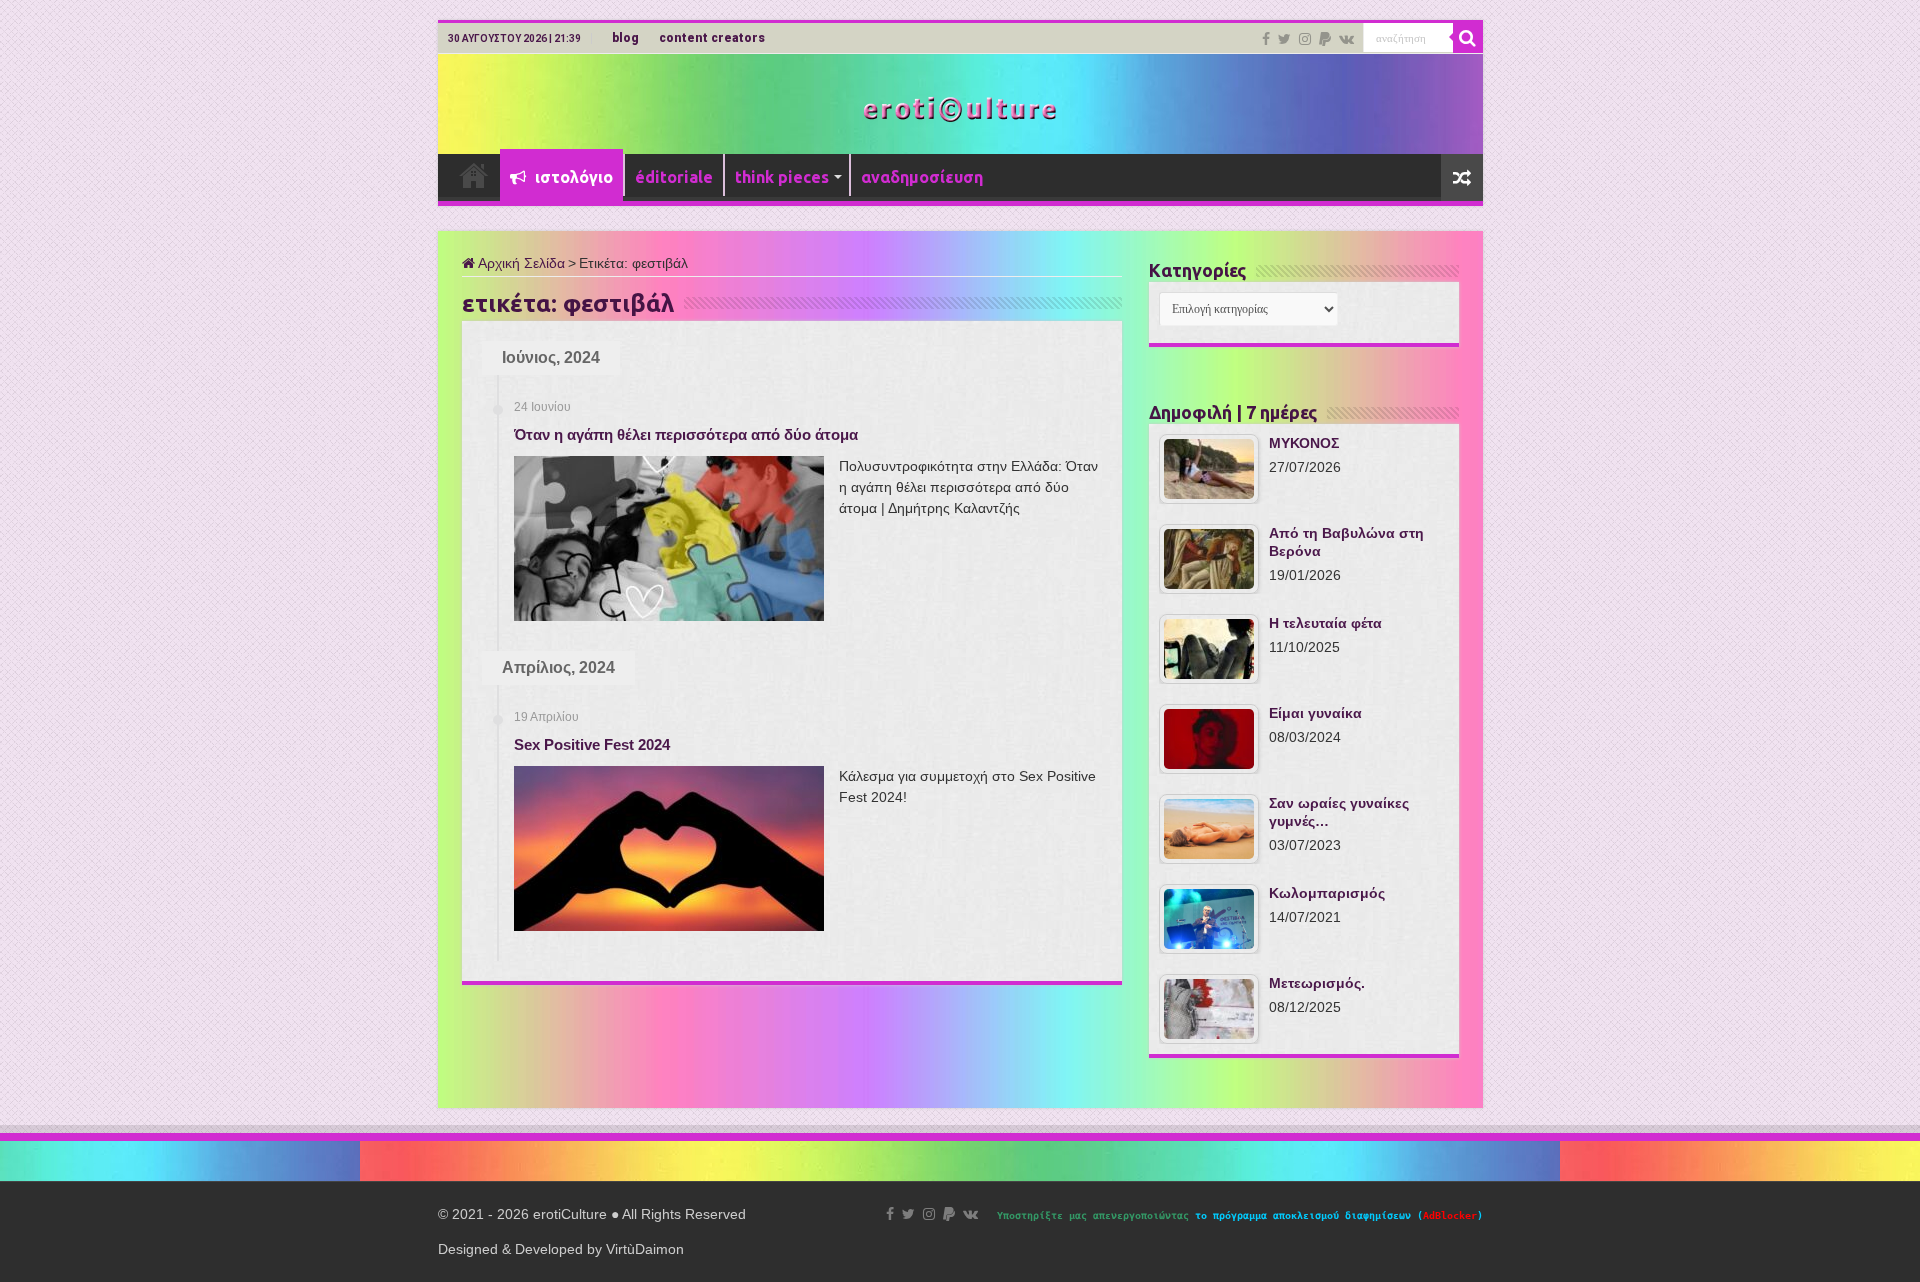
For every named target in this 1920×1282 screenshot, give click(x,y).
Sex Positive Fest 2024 (592, 744)
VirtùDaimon (645, 1249)
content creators (712, 38)
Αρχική (474, 175)
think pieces (782, 177)
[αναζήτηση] (1468, 38)
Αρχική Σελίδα (520, 263)
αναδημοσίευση (922, 177)
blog (625, 38)
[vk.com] (1346, 39)
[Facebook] (1266, 39)
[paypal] (1325, 39)
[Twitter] (1284, 39)
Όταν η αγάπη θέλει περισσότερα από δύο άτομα (686, 434)
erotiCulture (572, 1214)
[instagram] (1305, 39)
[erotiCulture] (960, 107)
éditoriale (674, 177)
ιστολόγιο (572, 177)
